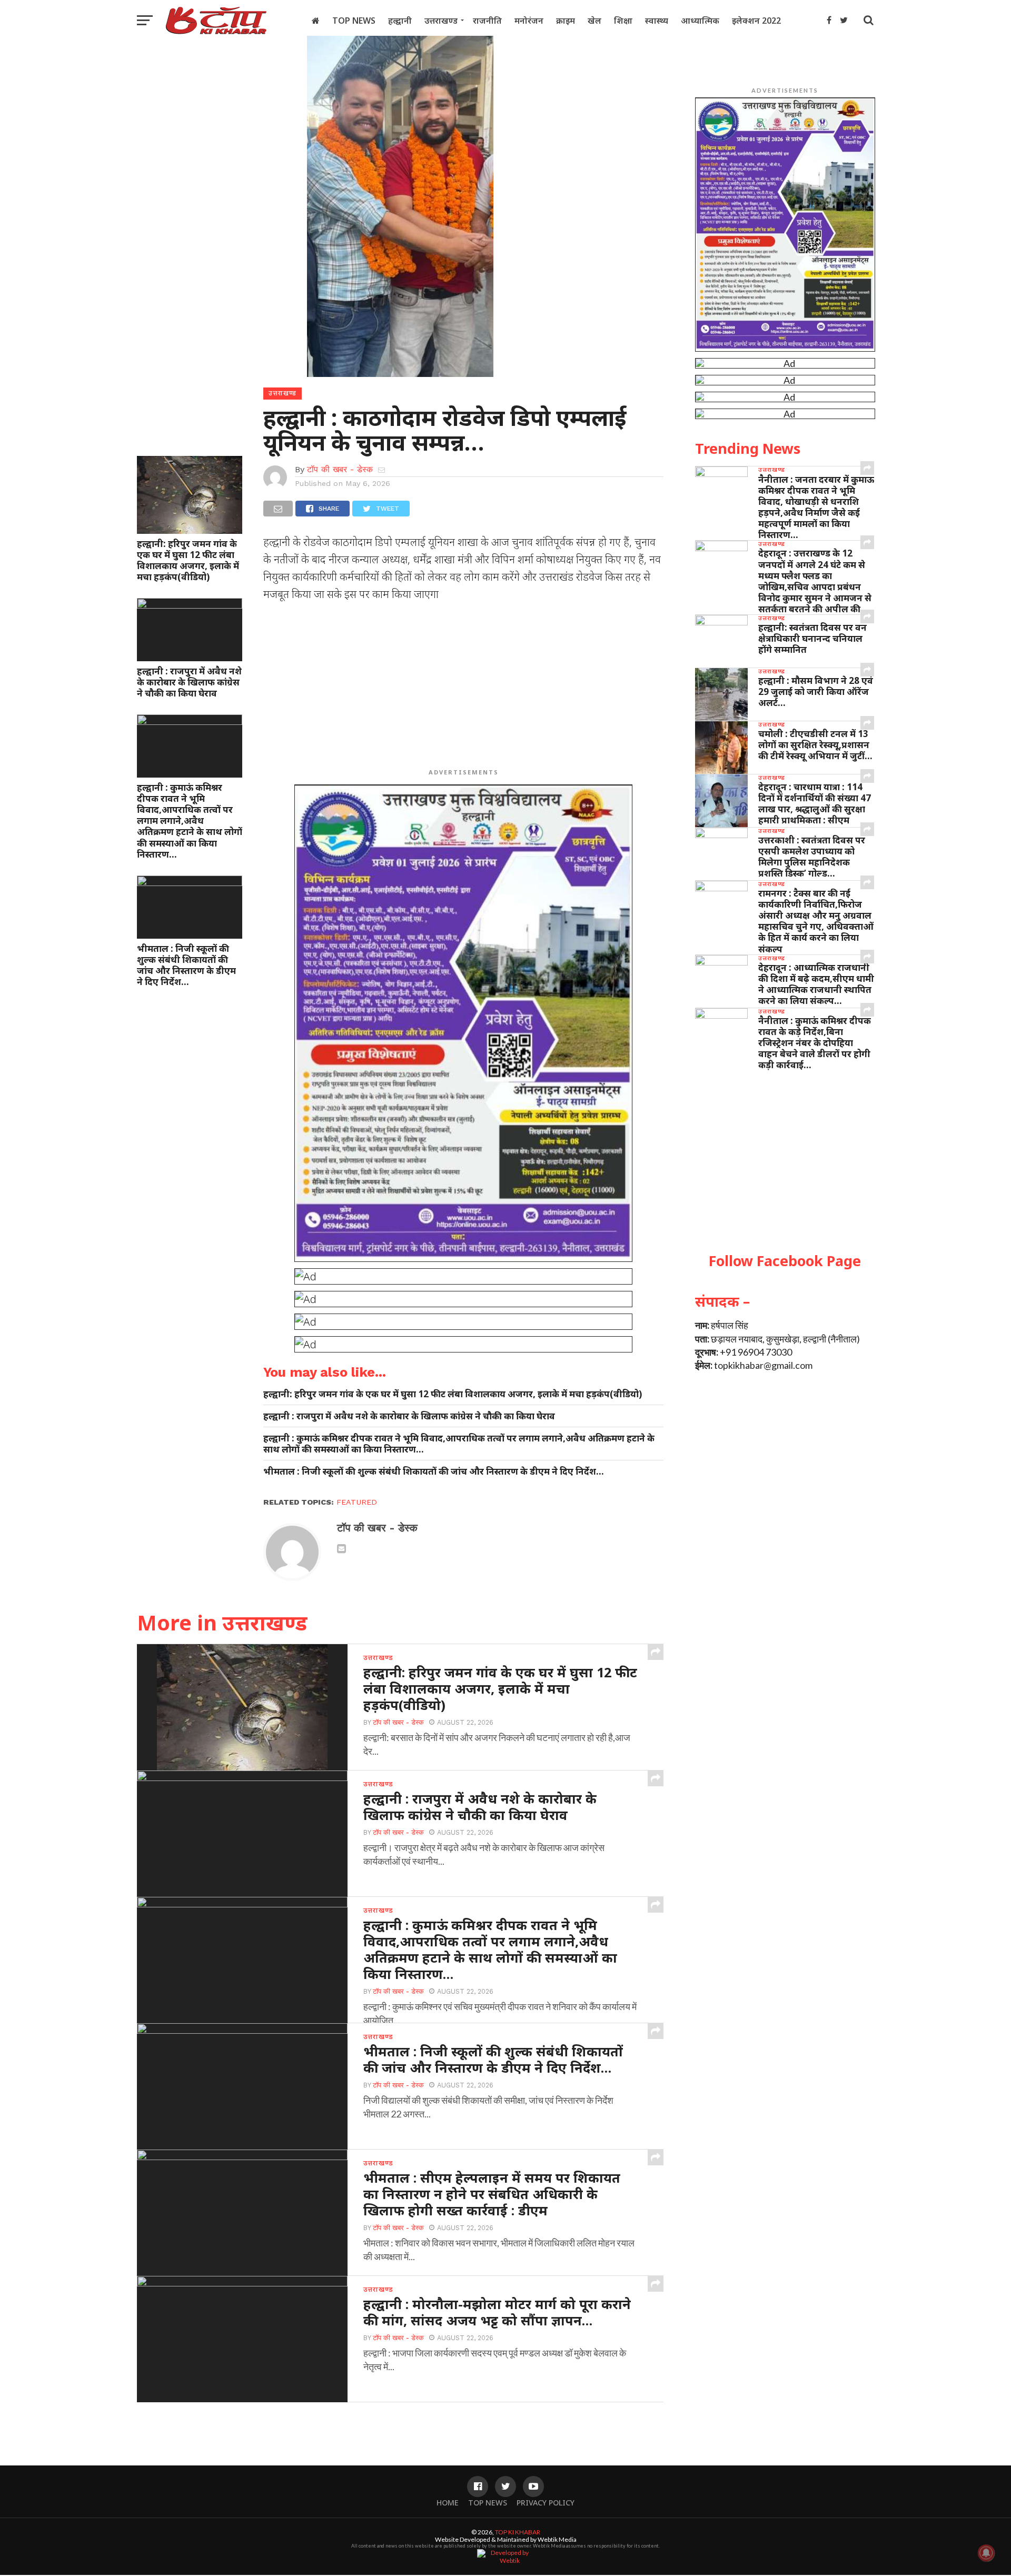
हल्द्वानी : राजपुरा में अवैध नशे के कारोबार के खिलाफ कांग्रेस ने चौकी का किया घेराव (189, 682)
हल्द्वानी (400, 21)
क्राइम (566, 21)
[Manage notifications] (986, 2553)
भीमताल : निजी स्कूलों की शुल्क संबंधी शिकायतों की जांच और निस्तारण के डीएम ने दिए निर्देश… (186, 965)
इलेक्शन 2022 (756, 21)
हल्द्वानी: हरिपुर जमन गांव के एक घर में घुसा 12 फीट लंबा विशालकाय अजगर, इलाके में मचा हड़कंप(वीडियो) (188, 560)
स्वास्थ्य (657, 21)
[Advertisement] (463, 687)
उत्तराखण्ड (441, 21)
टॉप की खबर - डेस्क (340, 469)
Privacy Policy (546, 2503)
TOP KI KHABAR (518, 2532)
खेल (594, 21)
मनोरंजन (529, 21)
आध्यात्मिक (700, 21)
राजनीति (487, 21)
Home (448, 2503)
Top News (354, 21)
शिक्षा (623, 21)
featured (357, 1502)
